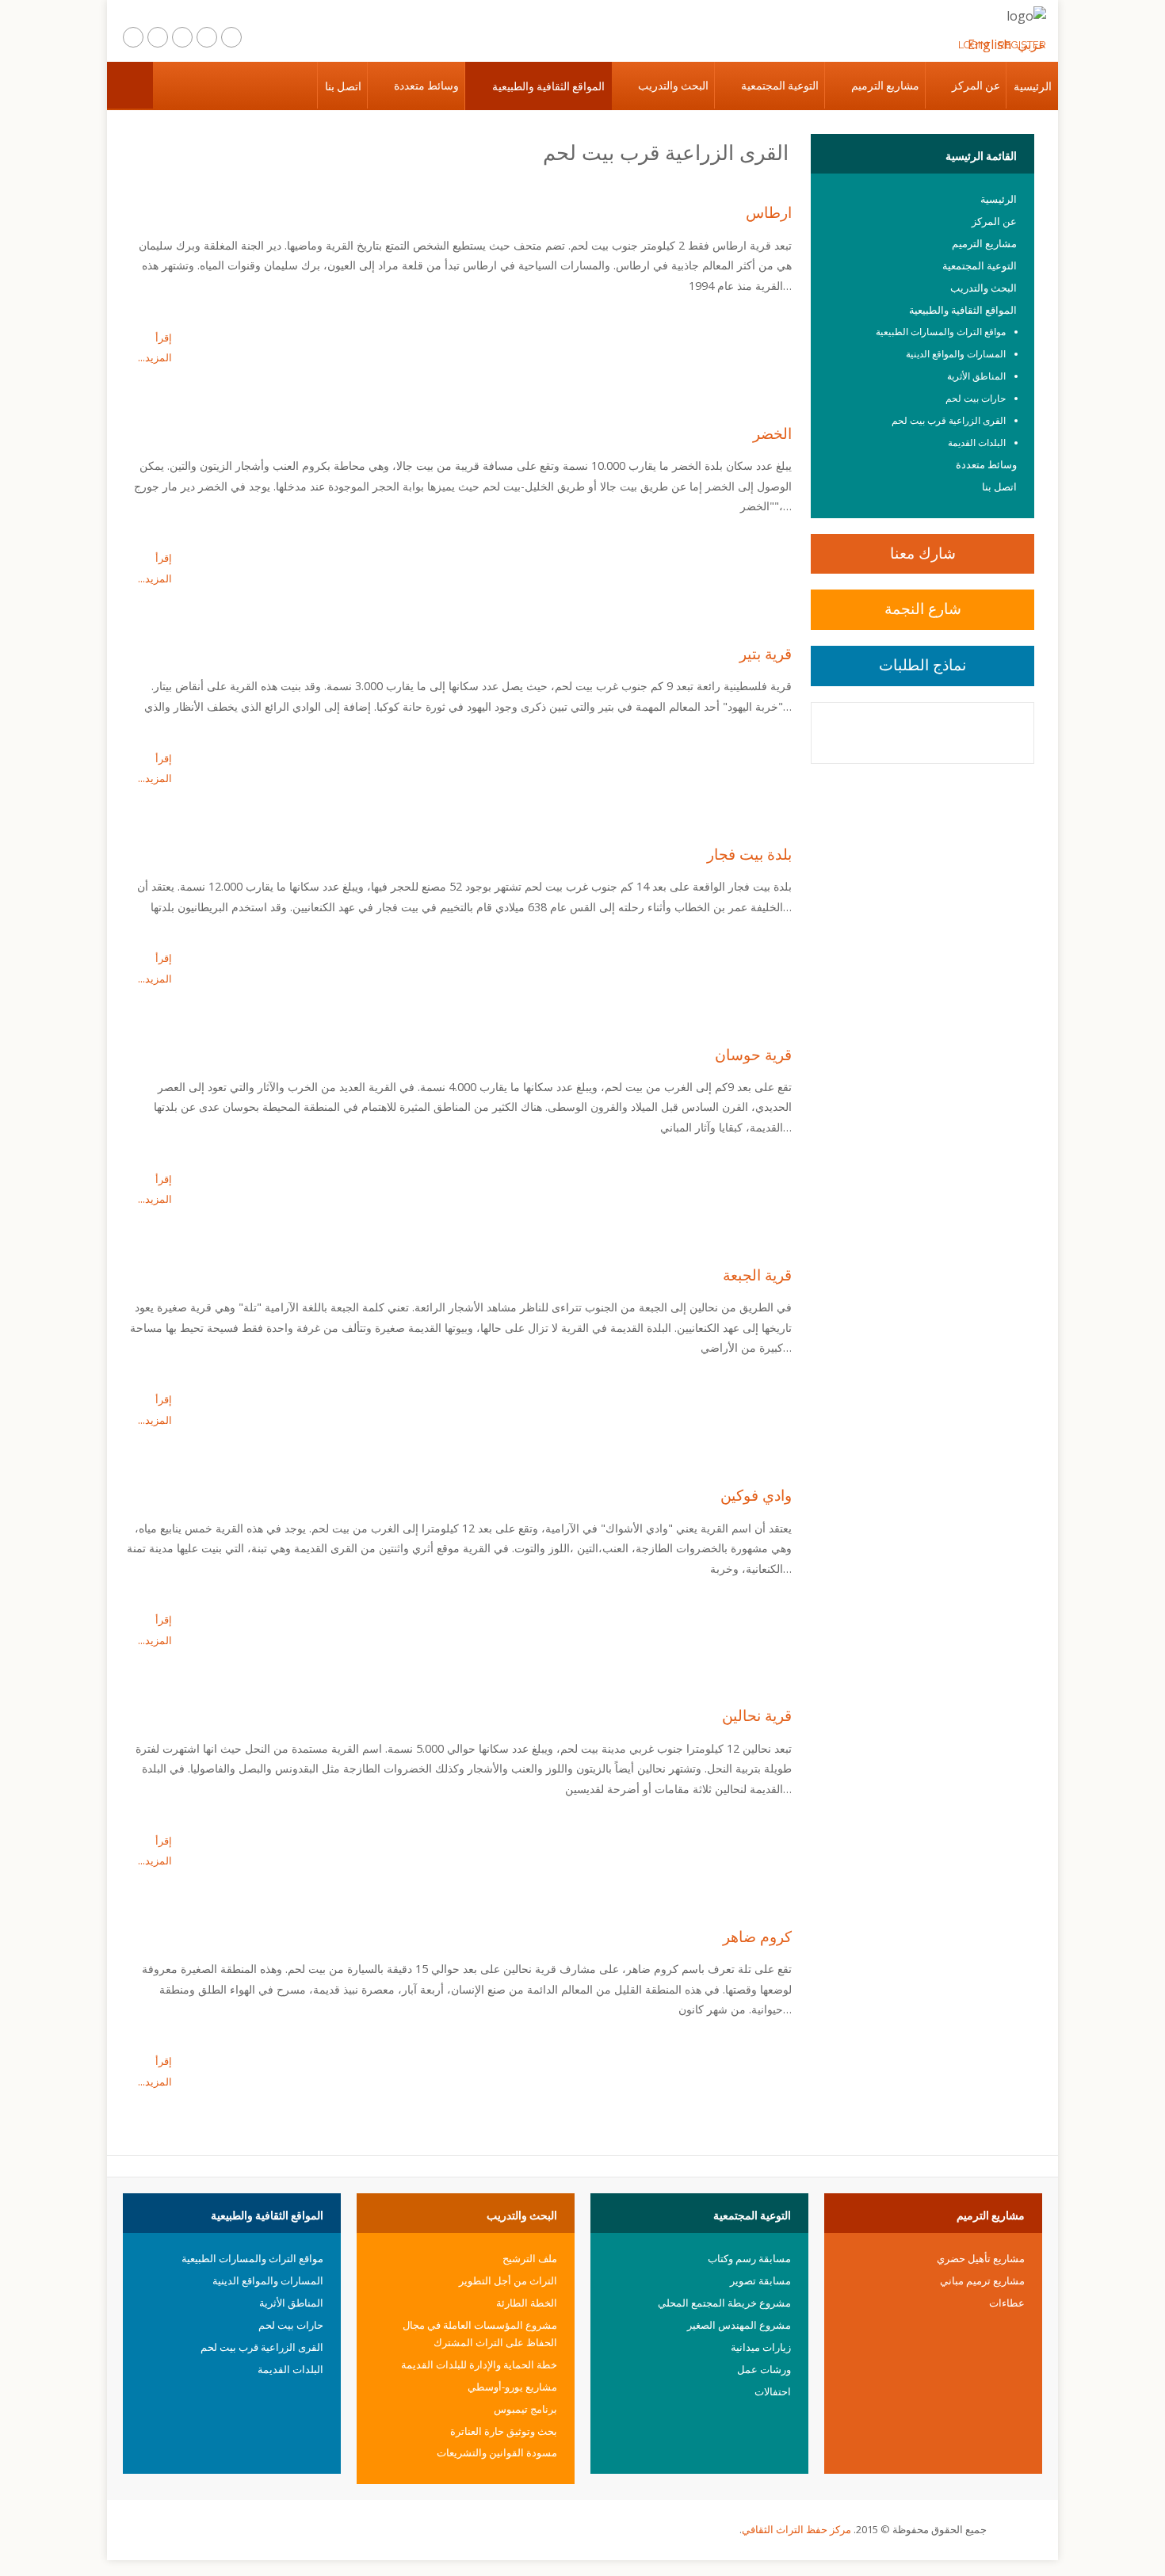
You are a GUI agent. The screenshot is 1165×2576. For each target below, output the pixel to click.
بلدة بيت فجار (749, 854)
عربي (1032, 44)
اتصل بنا (343, 86)
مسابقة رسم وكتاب (749, 2258)
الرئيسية (1033, 86)
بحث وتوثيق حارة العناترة (504, 2431)
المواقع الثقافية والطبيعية (548, 86)
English (989, 44)
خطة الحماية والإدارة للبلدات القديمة (479, 2364)
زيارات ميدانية (761, 2347)
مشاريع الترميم (885, 86)
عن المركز (976, 86)
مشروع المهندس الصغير (739, 2325)
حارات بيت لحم (976, 398)
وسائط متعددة (426, 86)
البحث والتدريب (673, 86)
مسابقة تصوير (760, 2280)
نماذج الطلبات (922, 664)
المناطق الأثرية (976, 376)
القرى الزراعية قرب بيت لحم (949, 420)
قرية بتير (766, 653)
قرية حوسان (753, 1054)
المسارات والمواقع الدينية (956, 354)
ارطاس (769, 212)
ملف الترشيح (530, 2258)
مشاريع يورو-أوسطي (512, 2387)
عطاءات (1007, 2303)
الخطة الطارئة (527, 2303)
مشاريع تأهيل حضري (981, 2258)
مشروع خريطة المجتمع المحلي (724, 2303)
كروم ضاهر (757, 1936)
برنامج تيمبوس (525, 2409)
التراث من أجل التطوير (508, 2280)
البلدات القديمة (977, 443)
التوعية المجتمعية (780, 86)
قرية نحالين (757, 1715)
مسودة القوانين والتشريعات (497, 2452)
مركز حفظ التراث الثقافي (796, 2529)
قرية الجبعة (757, 1275)
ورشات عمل (764, 2369)
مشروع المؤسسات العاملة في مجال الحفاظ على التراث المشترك (480, 2334)
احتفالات (773, 2391)
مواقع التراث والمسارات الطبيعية (941, 332)
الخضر (772, 433)
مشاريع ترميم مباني (982, 2280)
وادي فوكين (756, 1495)
